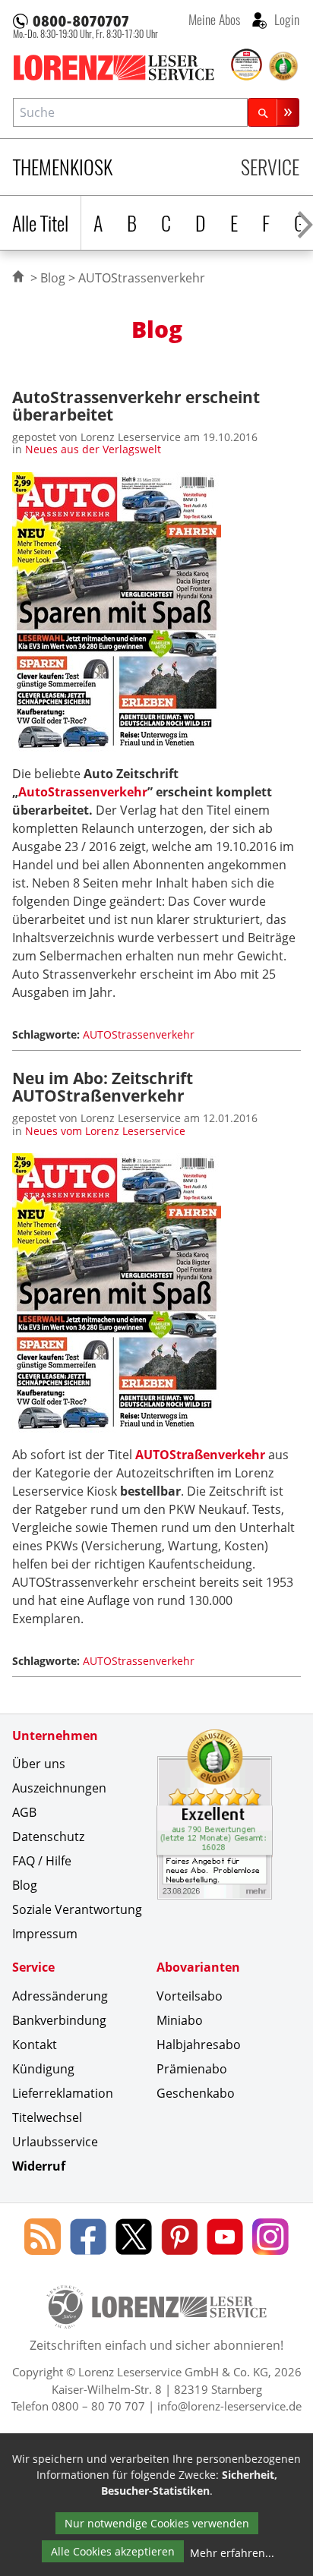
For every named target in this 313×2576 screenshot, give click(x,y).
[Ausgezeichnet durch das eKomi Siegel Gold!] (283, 66)
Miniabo (180, 2020)
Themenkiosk (63, 167)
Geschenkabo (196, 2093)
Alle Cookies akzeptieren (113, 2551)
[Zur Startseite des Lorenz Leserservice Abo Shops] (120, 68)
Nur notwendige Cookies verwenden (157, 2523)
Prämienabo (192, 2069)
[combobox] (130, 112)
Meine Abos (214, 19)
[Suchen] (273, 112)
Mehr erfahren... (232, 2553)
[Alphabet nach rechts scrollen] (305, 223)
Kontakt (35, 2045)
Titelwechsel (47, 2117)
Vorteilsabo (190, 1996)
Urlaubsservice (55, 2142)
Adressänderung (60, 1996)
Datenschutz (48, 1837)
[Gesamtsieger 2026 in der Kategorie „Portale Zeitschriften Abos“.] (247, 65)
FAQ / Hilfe (42, 1861)
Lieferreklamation (63, 2093)
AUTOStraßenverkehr (200, 1455)
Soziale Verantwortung (77, 1909)
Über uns (39, 1764)
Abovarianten (198, 1967)
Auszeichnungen (59, 1788)
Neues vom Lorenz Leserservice (105, 1131)
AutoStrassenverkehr (83, 792)
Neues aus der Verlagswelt (93, 449)
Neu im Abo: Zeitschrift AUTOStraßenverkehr (103, 1086)
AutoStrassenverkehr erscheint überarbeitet (136, 405)
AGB (24, 1812)
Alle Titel (40, 223)
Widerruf (39, 2166)
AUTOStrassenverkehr (139, 1034)
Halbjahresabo (199, 2045)
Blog (53, 278)
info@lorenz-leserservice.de (229, 2406)
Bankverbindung (59, 2020)
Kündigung (43, 2069)
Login (285, 19)
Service (270, 167)
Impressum (45, 1934)
